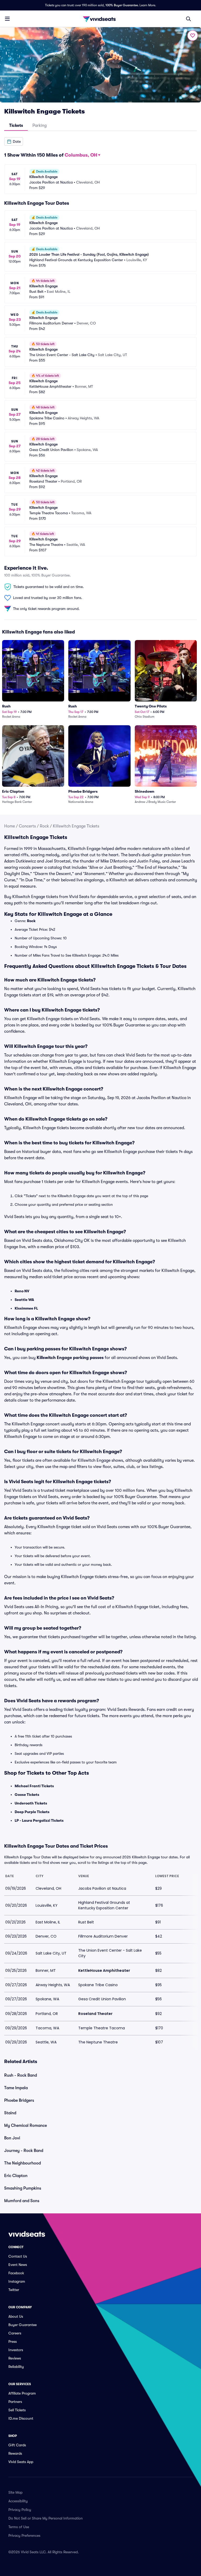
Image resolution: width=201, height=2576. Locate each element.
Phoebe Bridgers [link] (19, 2100)
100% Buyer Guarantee (122, 5)
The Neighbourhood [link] (23, 2163)
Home (10, 826)
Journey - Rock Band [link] (24, 2151)
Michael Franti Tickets (34, 1786)
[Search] (188, 19)
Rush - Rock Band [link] (21, 2075)
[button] (14, 141)
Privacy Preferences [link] (24, 2535)
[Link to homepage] (100, 19)
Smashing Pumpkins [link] (23, 2188)
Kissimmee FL (26, 1308)
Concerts (27, 826)
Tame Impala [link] (16, 2088)
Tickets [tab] (16, 125)
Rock (44, 826)
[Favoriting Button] (193, 36)
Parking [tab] (40, 125)
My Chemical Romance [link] (26, 2126)
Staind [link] (10, 2113)
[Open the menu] (7, 19)
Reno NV (22, 1291)
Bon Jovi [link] (12, 2138)
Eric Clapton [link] (16, 2176)
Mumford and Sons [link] (22, 2201)
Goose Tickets (27, 1795)
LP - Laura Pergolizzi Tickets (39, 1820)
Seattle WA (24, 1300)
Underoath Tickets (31, 1803)
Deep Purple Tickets (32, 1812)
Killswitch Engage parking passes (70, 1358)
